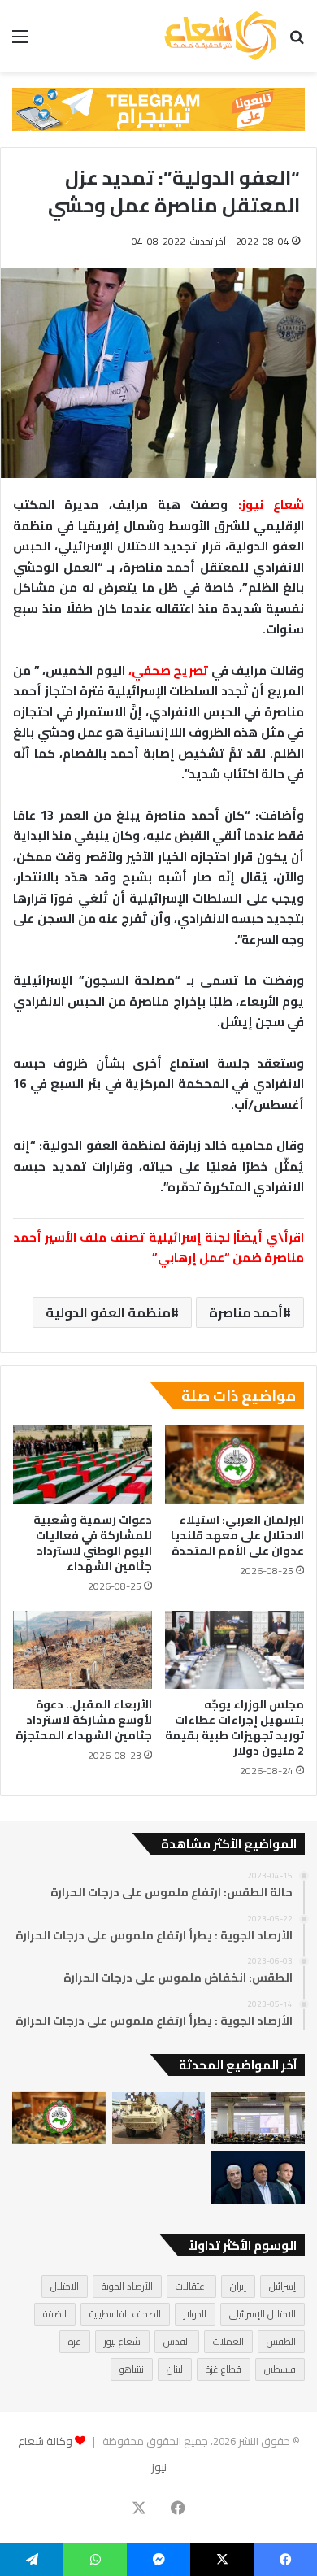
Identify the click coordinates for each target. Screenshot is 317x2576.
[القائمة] (20, 42)
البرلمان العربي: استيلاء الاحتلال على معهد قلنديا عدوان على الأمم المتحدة (237, 1535)
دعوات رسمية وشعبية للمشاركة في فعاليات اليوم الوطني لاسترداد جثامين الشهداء (93, 1543)
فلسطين (280, 2369)
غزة (75, 2341)
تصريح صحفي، (169, 670)
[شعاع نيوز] (220, 36)
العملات (228, 2341)
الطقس (281, 2341)
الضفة (55, 2314)
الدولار (195, 2314)
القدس (177, 2341)
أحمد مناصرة (246, 1312)
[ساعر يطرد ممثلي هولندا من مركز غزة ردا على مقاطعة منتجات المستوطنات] (258, 2119)
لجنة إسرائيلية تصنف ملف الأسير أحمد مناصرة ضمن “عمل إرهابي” (158, 1248)
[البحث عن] (297, 42)
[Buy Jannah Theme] (158, 108)
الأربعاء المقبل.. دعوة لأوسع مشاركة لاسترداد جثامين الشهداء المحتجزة (84, 1720)
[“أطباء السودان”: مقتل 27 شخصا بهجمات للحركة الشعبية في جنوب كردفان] (159, 2119)
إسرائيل (282, 2286)
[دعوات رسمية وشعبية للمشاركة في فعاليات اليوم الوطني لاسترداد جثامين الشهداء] (83, 1464)
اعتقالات (191, 2286)
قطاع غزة (224, 2369)
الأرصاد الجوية (127, 2286)
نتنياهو (132, 2369)
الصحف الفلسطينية (125, 2314)
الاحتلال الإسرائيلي (263, 2314)
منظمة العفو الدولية (108, 1312)
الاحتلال (65, 2286)
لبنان (175, 2369)
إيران (238, 2286)
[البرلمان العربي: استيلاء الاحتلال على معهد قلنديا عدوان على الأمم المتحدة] (234, 1464)
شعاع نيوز (122, 2341)
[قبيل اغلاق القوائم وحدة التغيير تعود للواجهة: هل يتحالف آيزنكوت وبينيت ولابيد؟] (258, 2177)
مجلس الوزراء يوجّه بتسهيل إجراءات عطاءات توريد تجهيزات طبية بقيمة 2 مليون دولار (234, 1727)
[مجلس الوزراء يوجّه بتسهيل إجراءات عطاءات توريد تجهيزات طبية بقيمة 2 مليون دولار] (234, 1650)
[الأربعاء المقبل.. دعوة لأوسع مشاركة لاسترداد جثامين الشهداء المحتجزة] (83, 1650)
